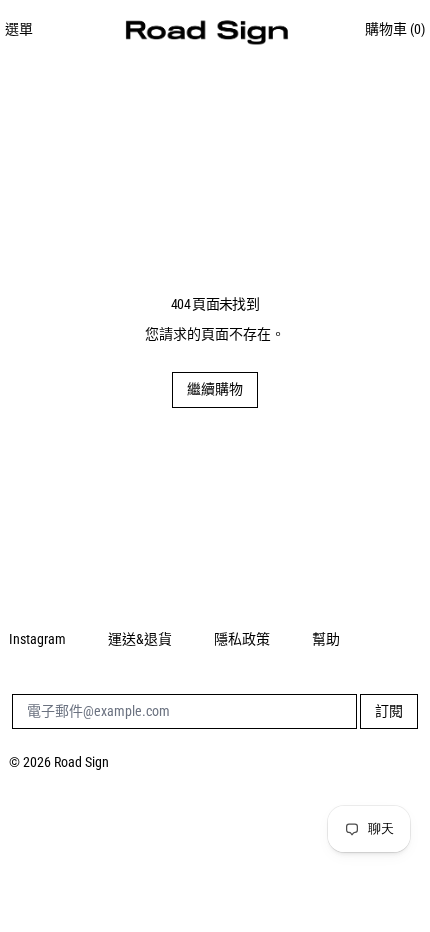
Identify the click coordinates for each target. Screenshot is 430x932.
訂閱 (389, 711)
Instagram (37, 639)
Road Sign (81, 762)
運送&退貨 (140, 639)
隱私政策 (242, 639)
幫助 (326, 639)
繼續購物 (215, 389)
